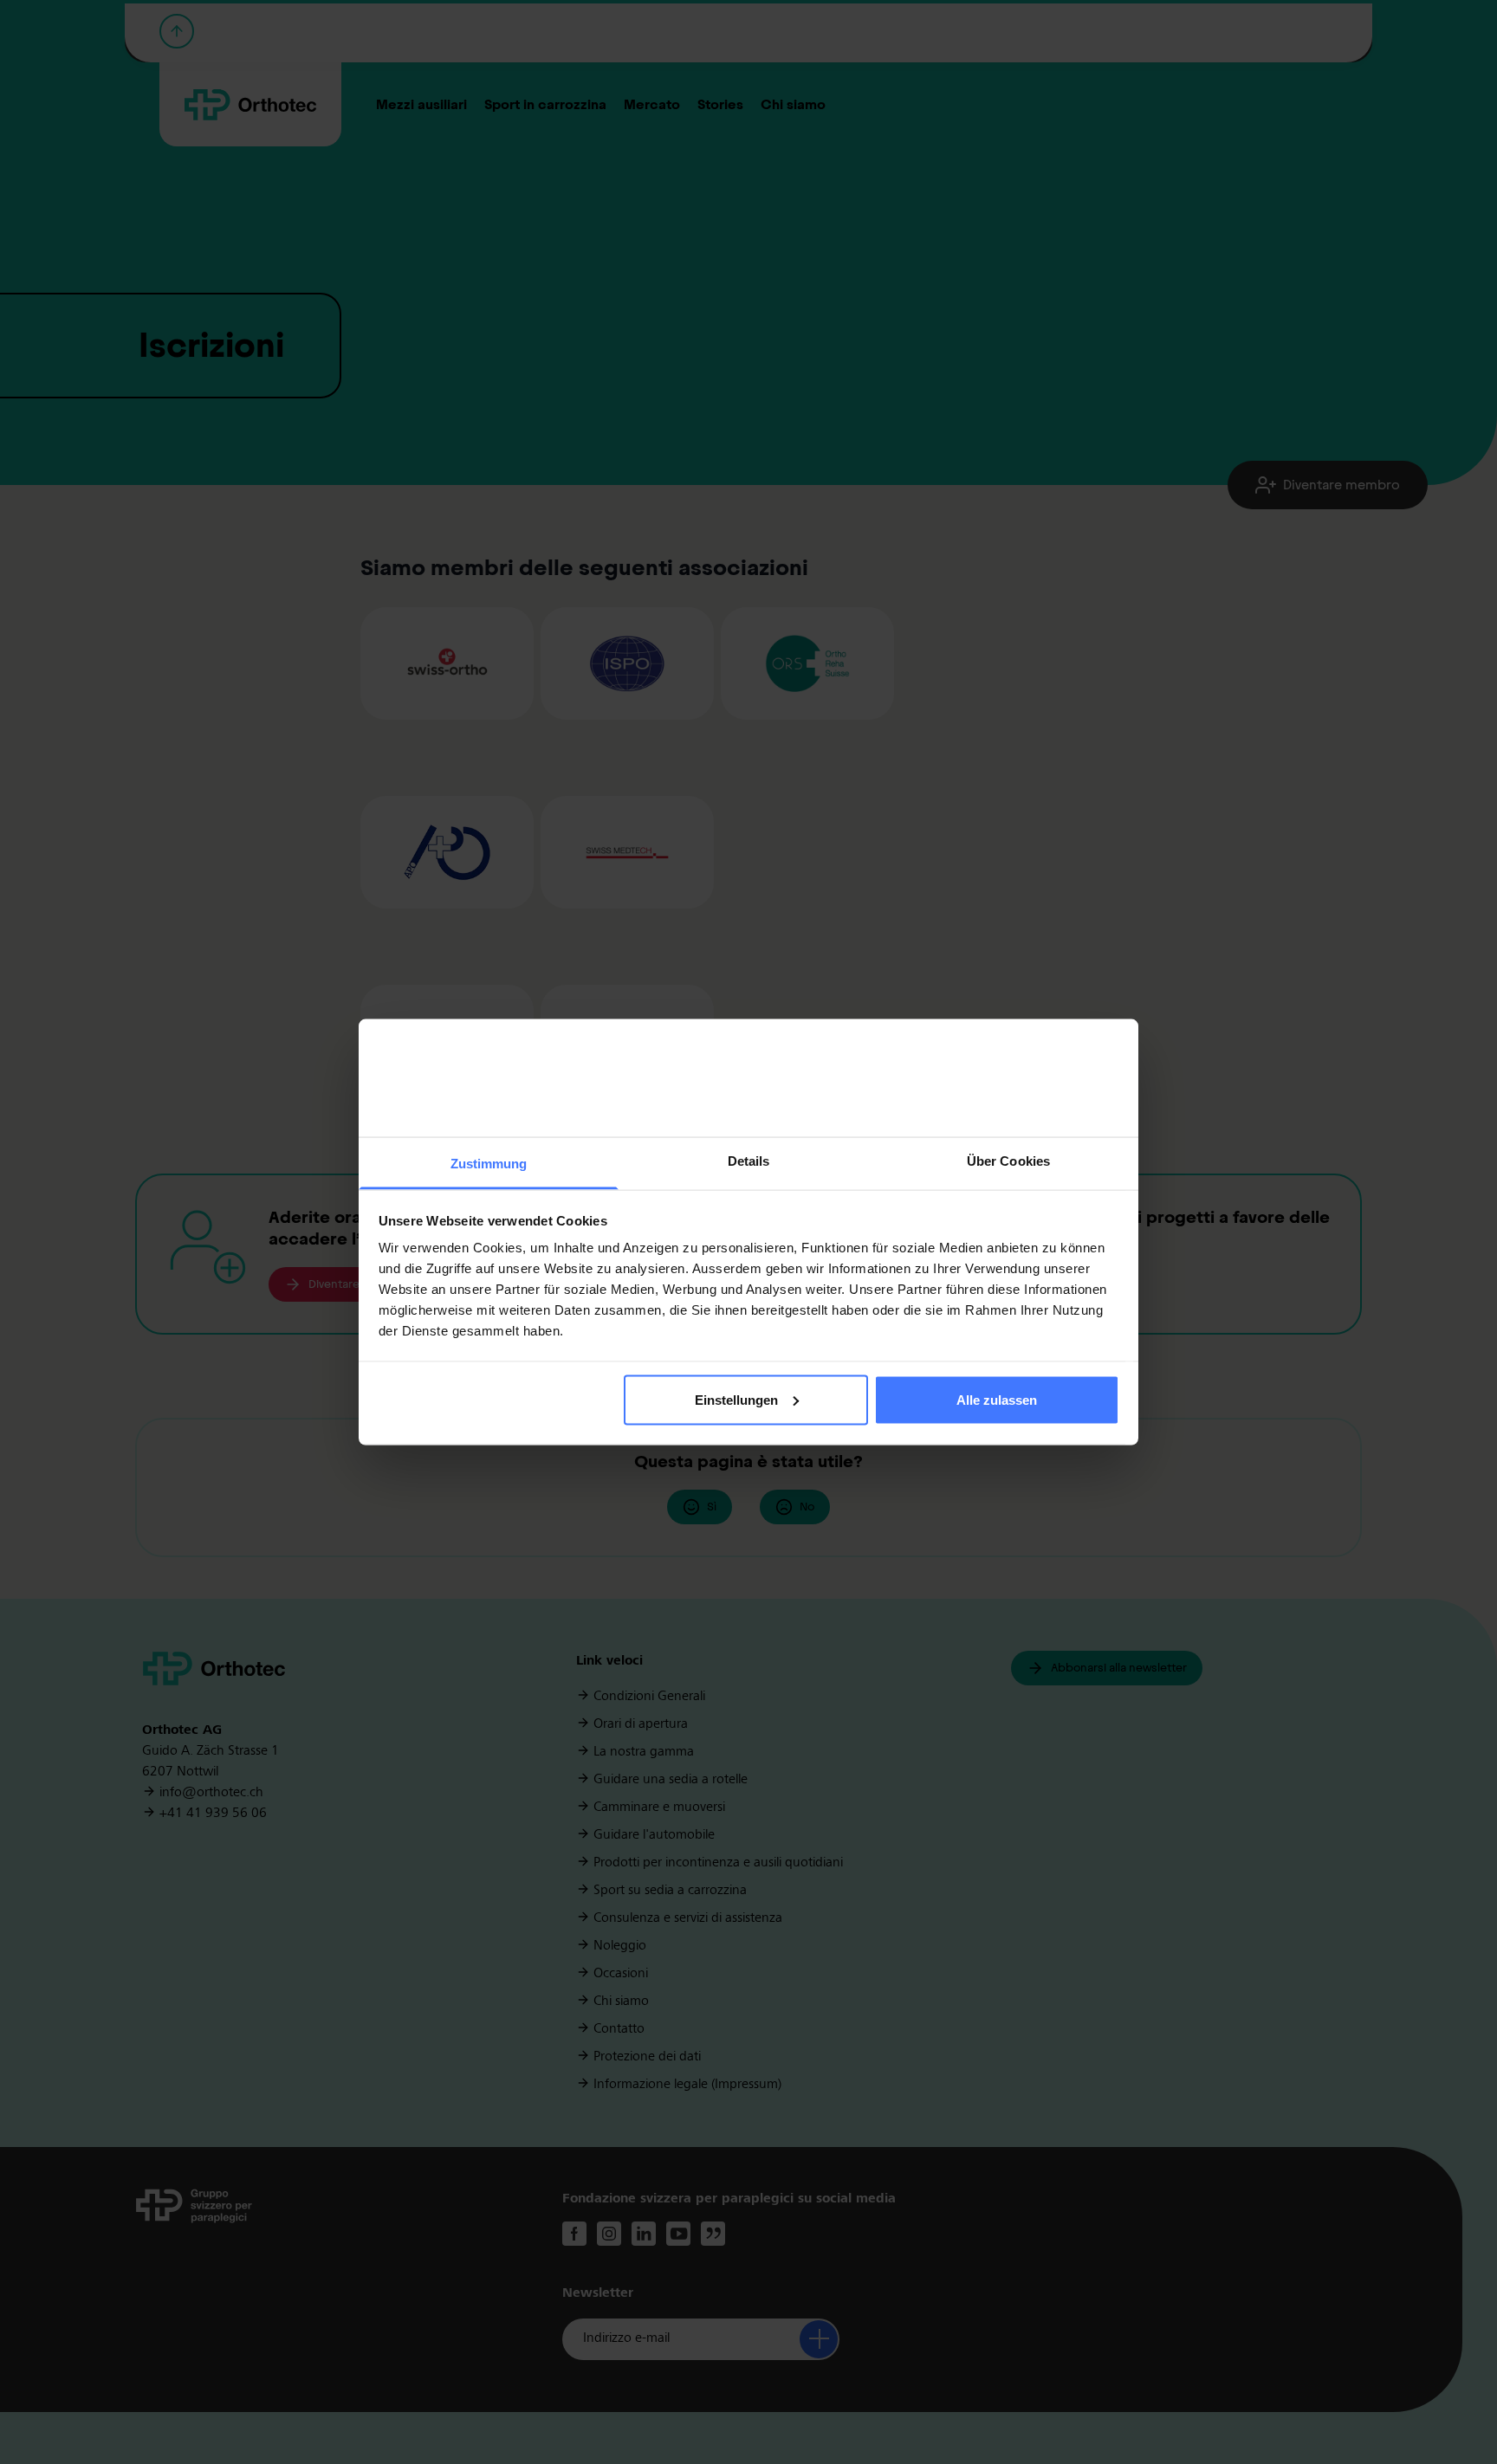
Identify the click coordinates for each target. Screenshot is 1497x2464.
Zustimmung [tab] (489, 1164)
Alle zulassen (997, 1399)
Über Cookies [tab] (1008, 1161)
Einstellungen (736, 1399)
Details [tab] (749, 1161)
